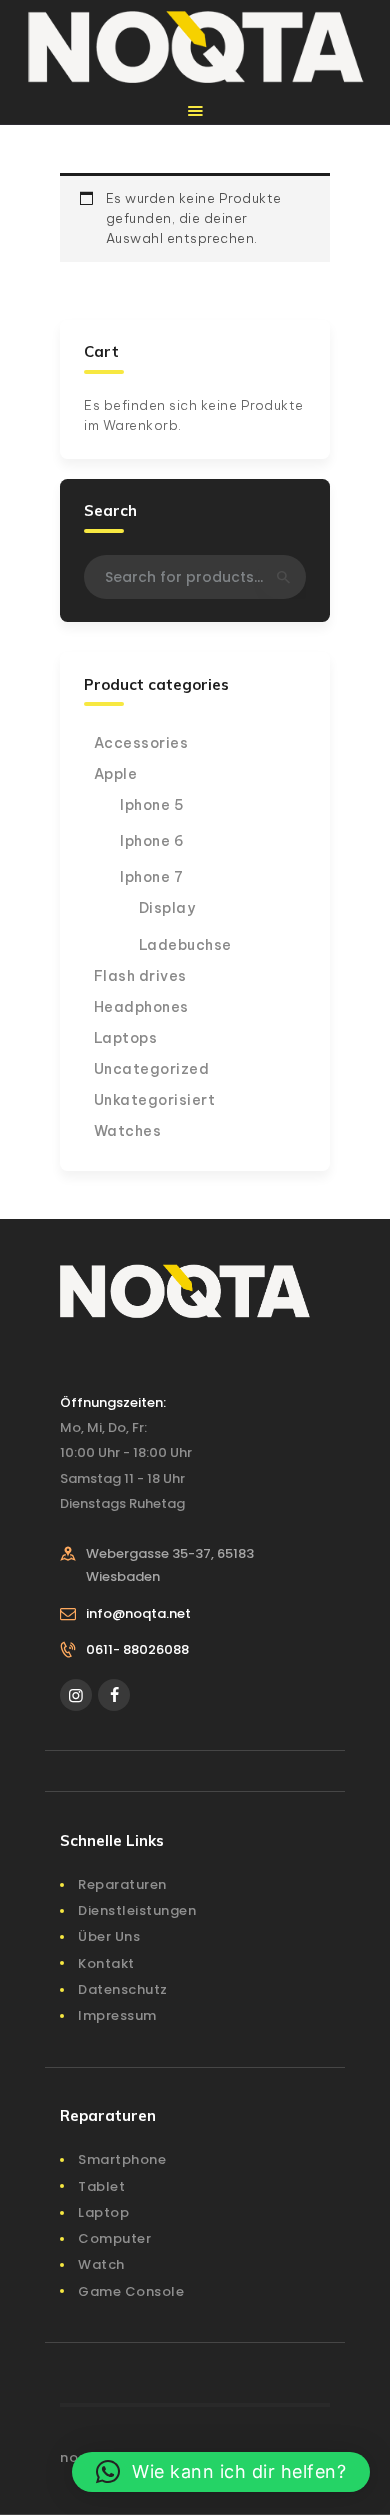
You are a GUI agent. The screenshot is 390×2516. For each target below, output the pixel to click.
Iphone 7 (151, 877)
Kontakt (106, 1963)
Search (282, 577)
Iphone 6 (152, 841)
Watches (128, 1131)
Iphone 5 (152, 805)
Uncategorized (152, 1069)
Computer (114, 2238)
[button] (221, 2472)
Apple (116, 774)
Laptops (126, 1038)
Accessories (141, 743)
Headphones (141, 1007)
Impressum (117, 2015)
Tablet (101, 2186)
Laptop (103, 2212)
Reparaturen (122, 1884)
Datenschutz (123, 1989)
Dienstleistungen (137, 1910)
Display (167, 908)
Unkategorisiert (155, 1100)
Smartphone (122, 2159)
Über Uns (109, 1936)
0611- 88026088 (137, 1649)
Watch (101, 2264)
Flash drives (140, 976)
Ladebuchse (185, 945)
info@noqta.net (138, 1613)
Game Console (131, 2291)
